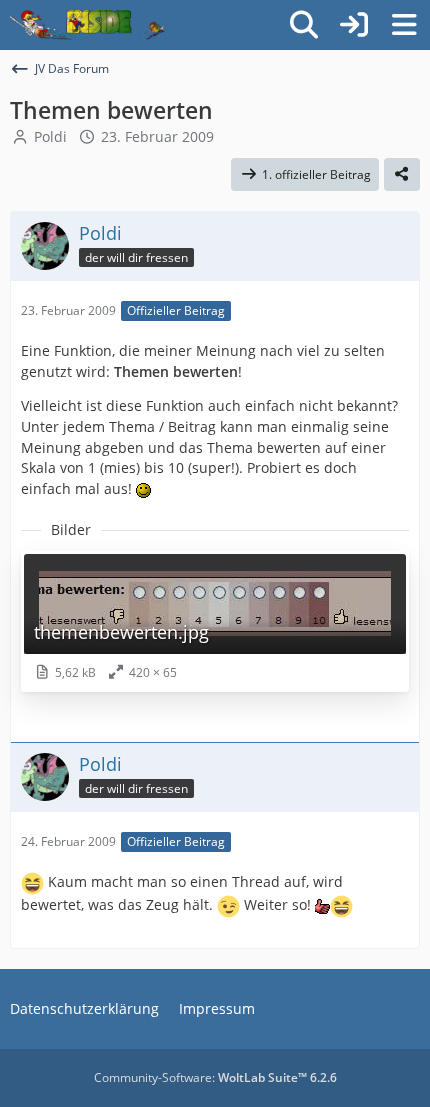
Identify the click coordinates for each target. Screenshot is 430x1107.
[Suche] (304, 25)
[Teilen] (402, 175)
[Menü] (404, 25)
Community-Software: (215, 1077)
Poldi (50, 136)
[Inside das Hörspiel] (87, 25)
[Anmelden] (354, 25)
